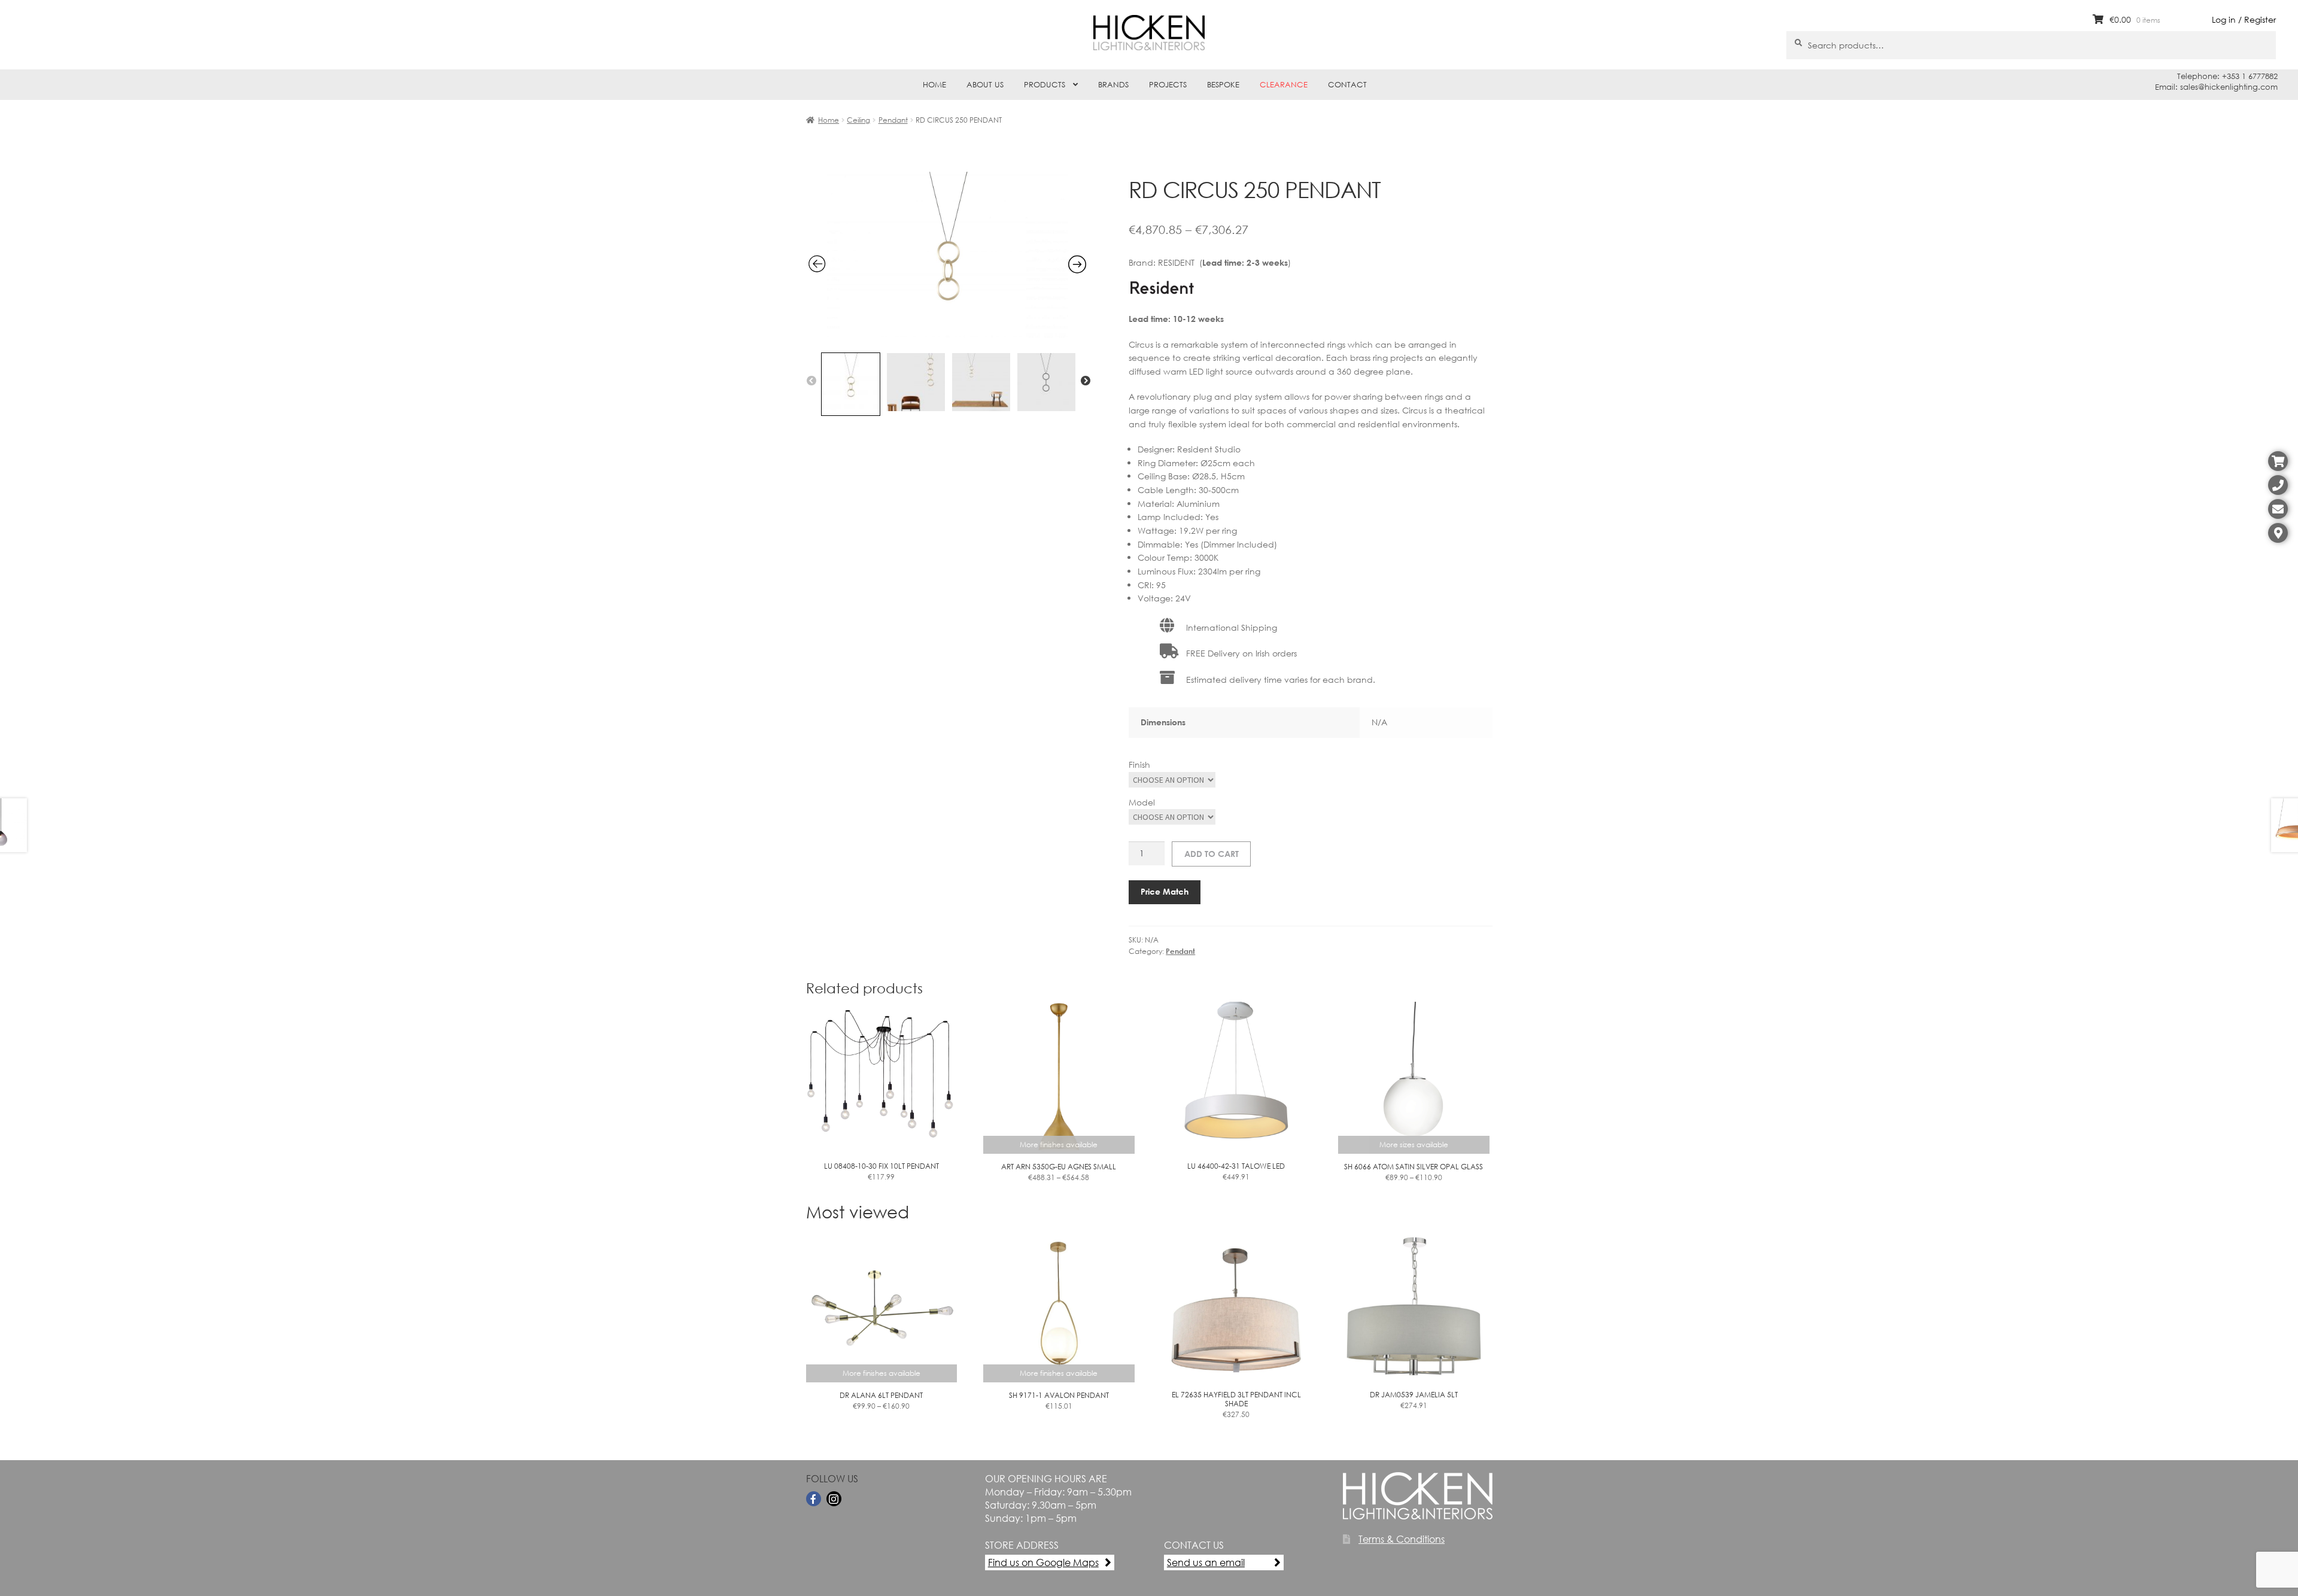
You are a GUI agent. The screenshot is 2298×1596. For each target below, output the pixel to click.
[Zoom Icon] (948, 339)
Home (934, 85)
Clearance (1284, 85)
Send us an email (1206, 1562)
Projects (1168, 85)
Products (1045, 85)
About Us (985, 85)
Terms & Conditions (1402, 1539)
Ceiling (858, 120)
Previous (811, 381)
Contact (1347, 85)
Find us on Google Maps (1043, 1562)
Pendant (893, 120)
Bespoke (1223, 85)
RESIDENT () (1224, 262)
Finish (1139, 764)
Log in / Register (2244, 19)
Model (1142, 802)
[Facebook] (814, 1499)
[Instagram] (834, 1499)
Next (1086, 381)
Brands (1113, 85)
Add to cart (1212, 854)
